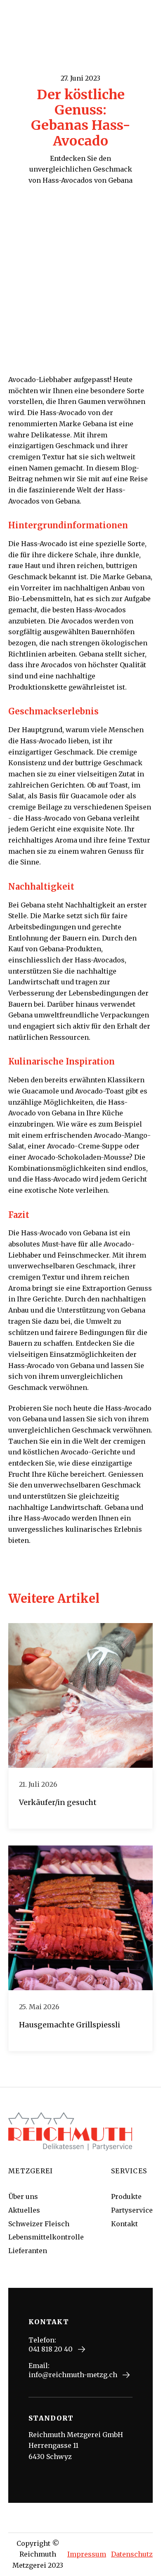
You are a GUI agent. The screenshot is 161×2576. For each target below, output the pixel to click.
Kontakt (124, 2224)
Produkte (126, 2196)
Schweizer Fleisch (39, 2224)
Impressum (87, 2554)
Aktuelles (24, 2210)
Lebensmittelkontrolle (46, 2237)
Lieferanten (28, 2251)
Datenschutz (132, 2554)
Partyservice (132, 2210)
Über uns (23, 2196)
